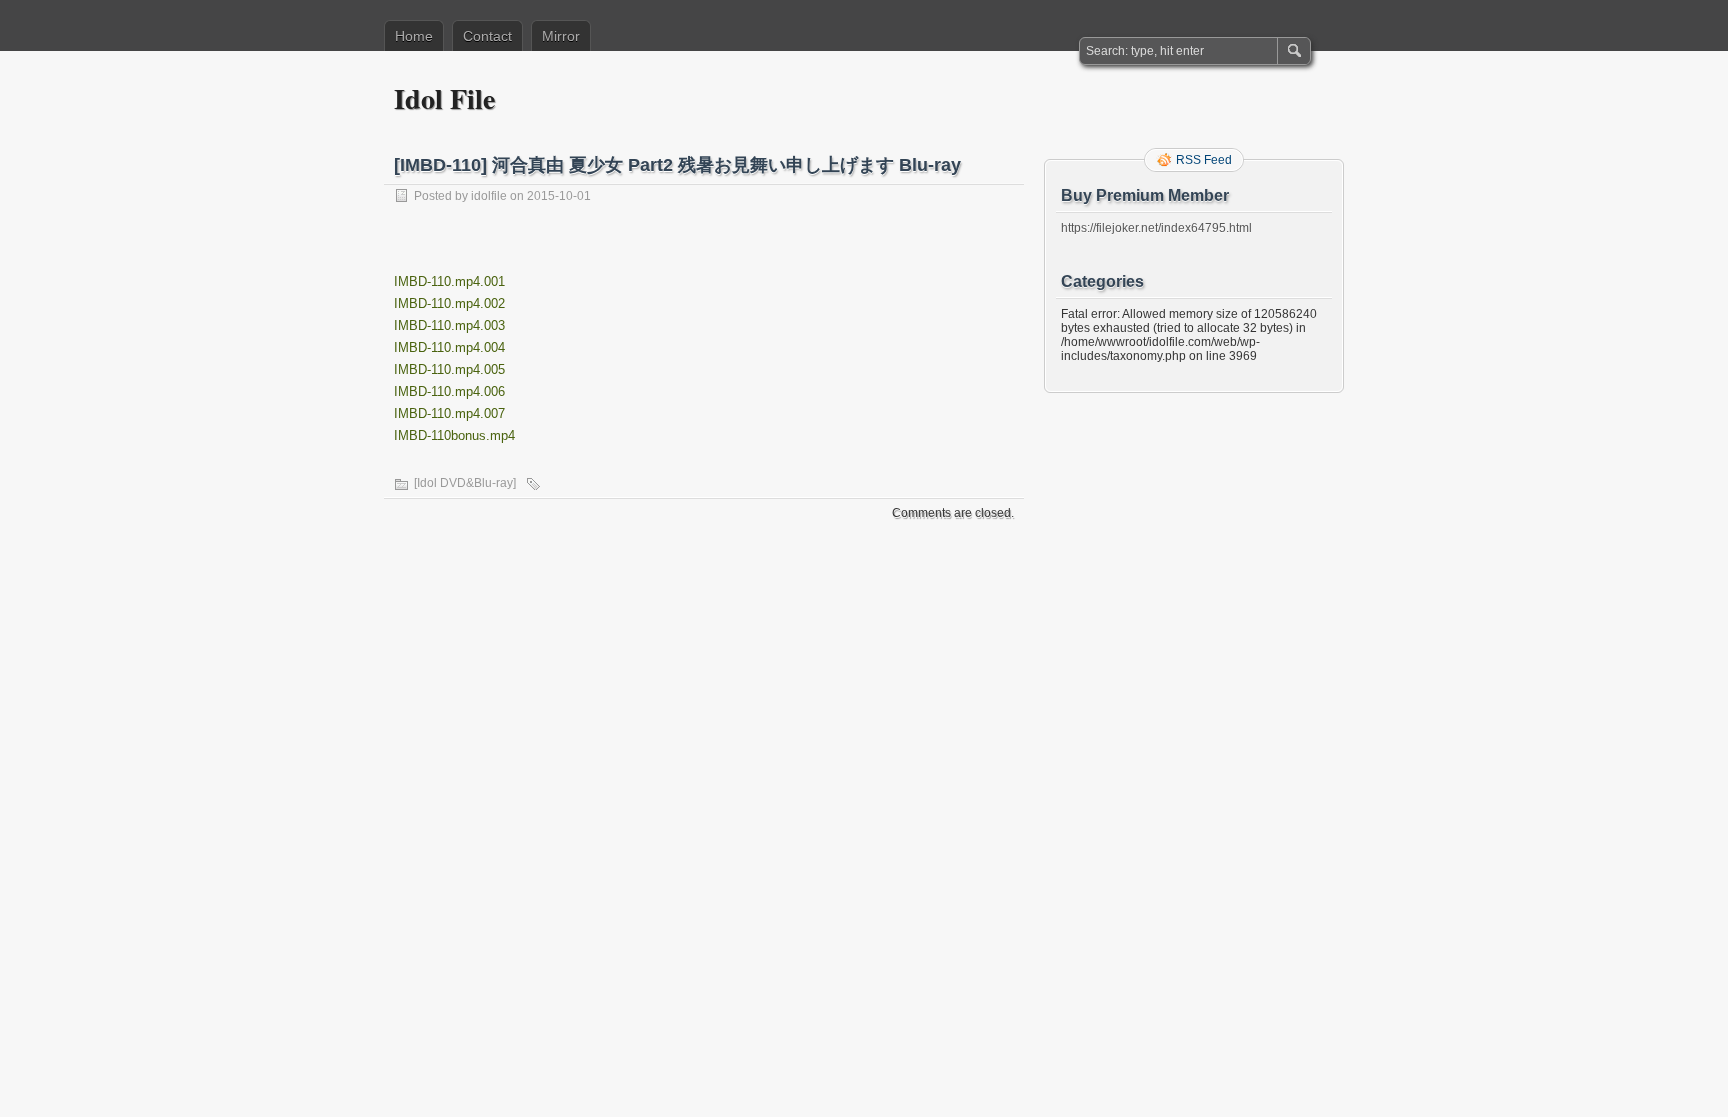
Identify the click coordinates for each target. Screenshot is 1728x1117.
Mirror (561, 36)
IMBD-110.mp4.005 (449, 369)
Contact (487, 36)
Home (414, 36)
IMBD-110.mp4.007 (449, 413)
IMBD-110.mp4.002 (449, 303)
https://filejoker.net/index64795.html (1156, 228)
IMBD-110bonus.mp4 (454, 435)
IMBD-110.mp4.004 (449, 347)
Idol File (444, 98)
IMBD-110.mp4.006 (449, 391)
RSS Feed (1204, 160)
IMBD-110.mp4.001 (449, 281)
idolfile (489, 196)
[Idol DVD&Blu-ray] (465, 483)
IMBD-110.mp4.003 (449, 325)
